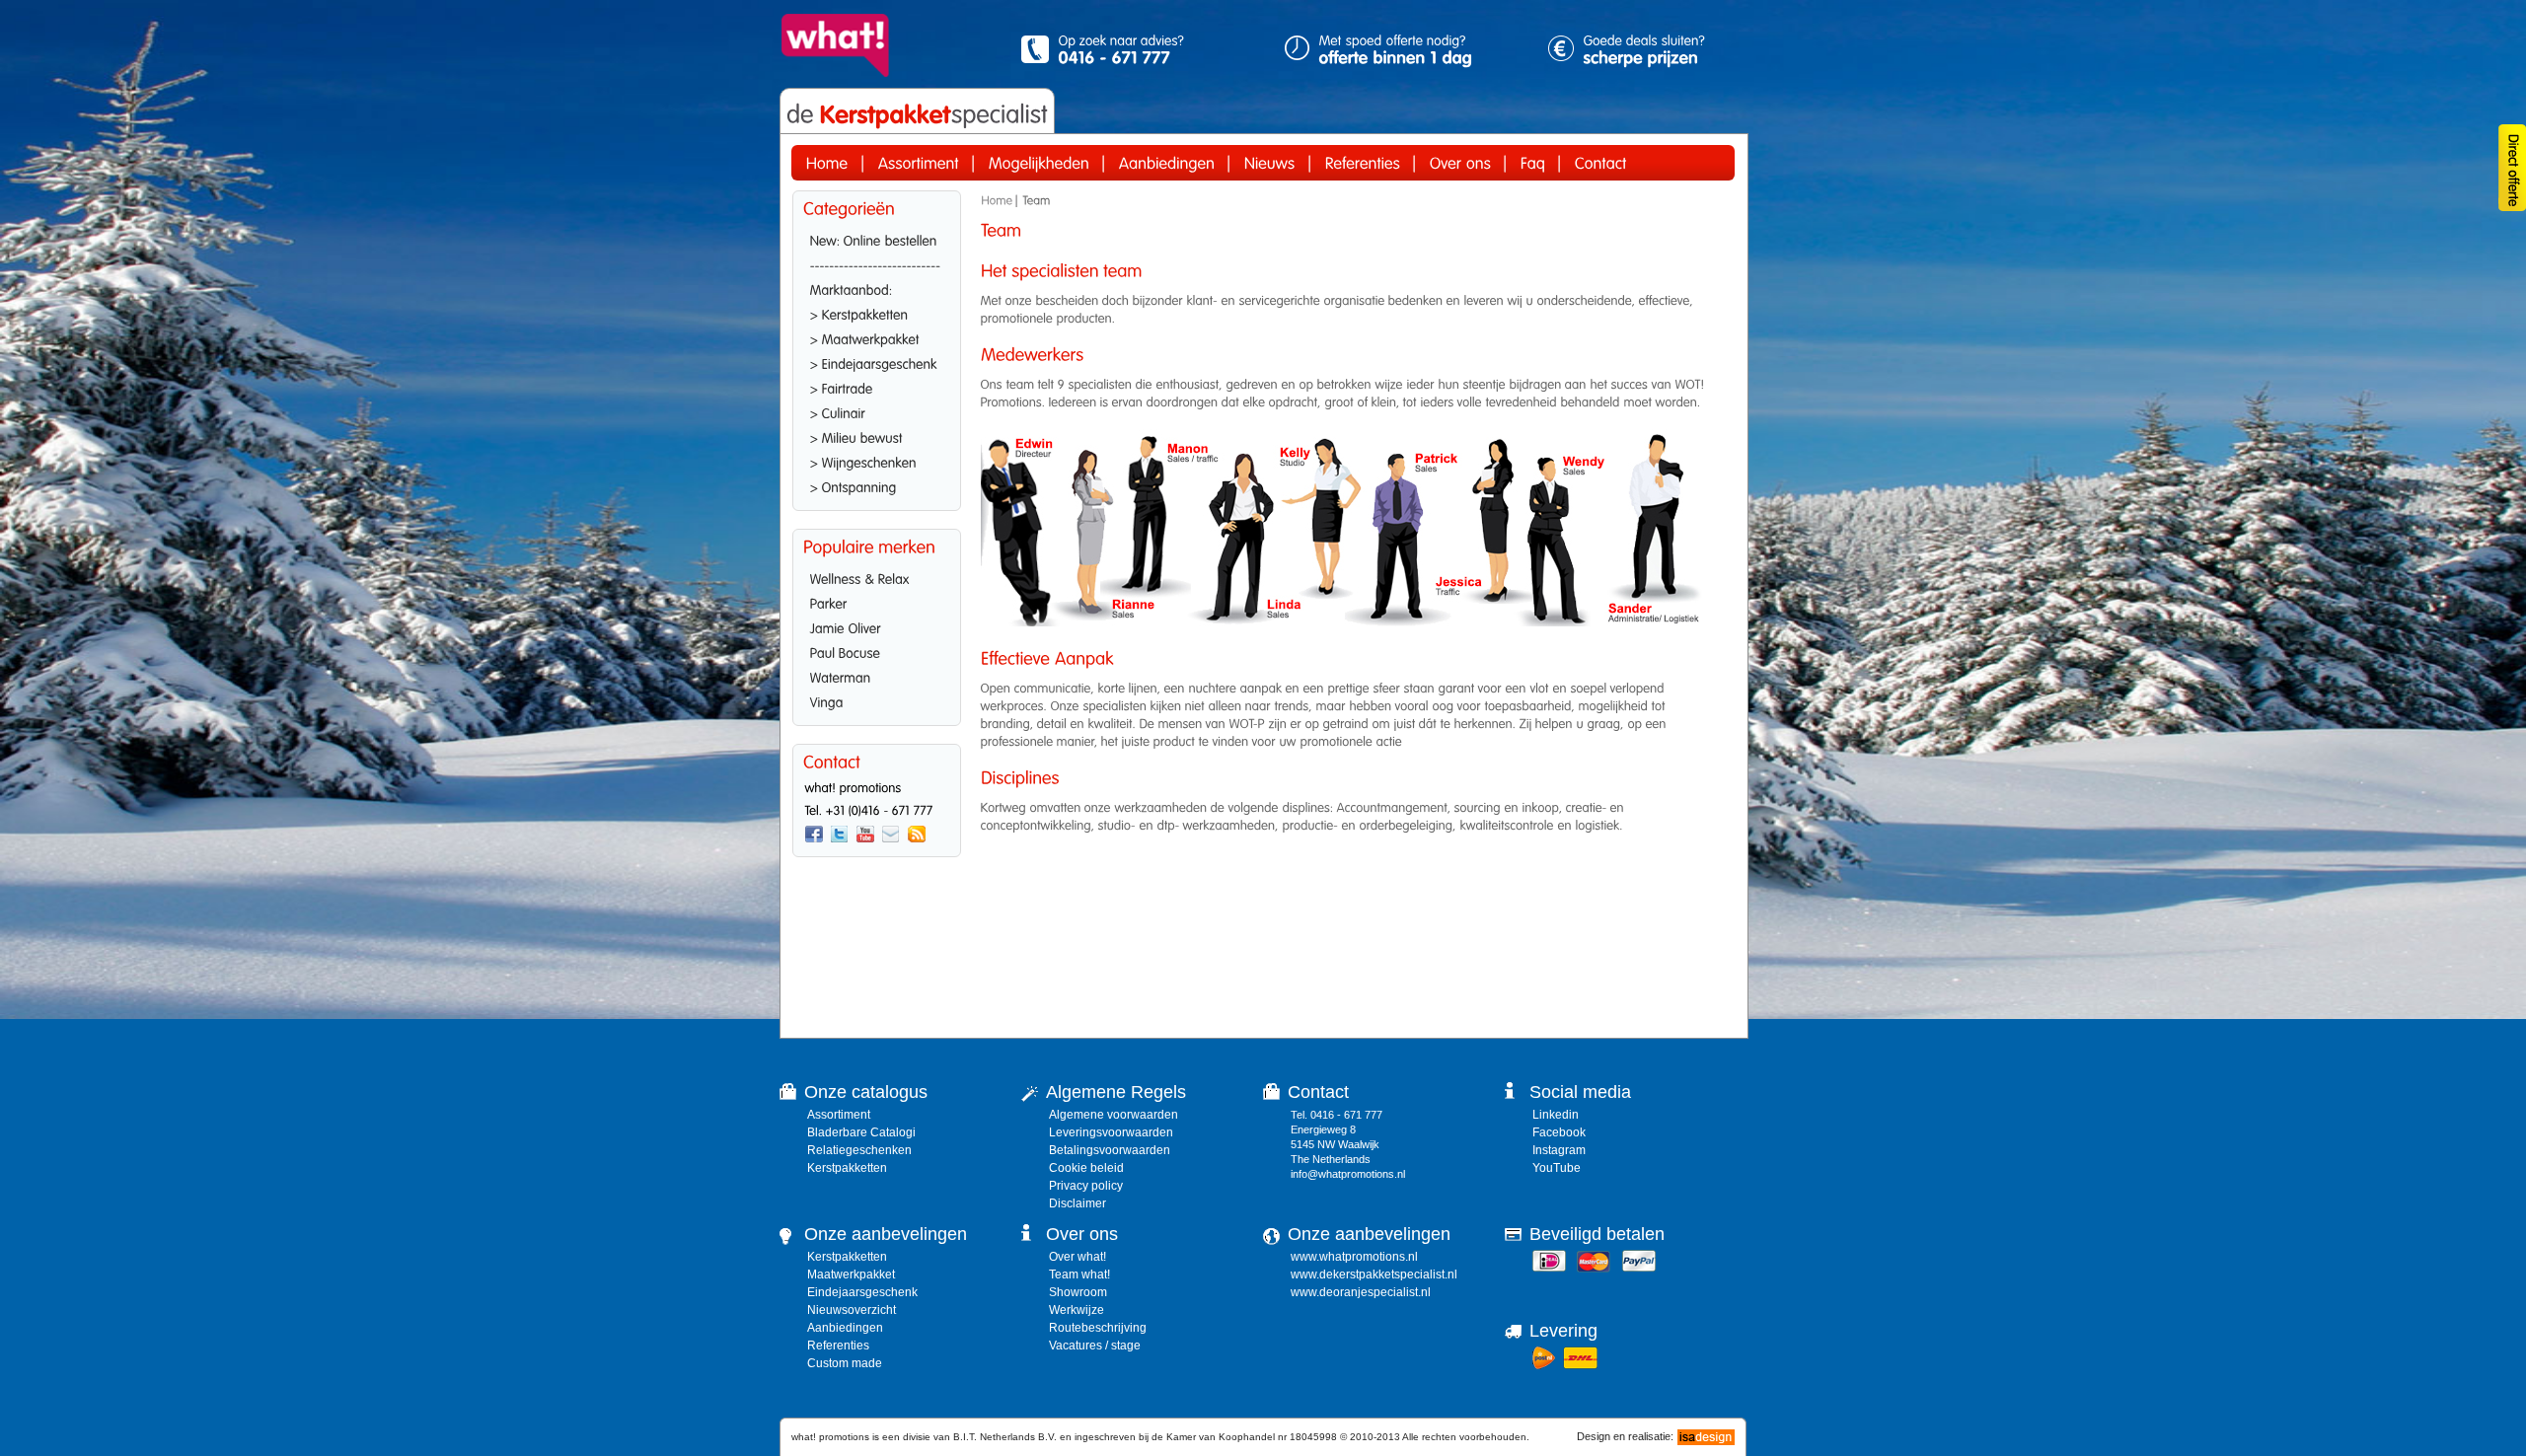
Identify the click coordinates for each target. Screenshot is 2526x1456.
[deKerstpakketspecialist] (917, 114)
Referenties (838, 1346)
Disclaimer (1077, 1203)
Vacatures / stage (1095, 1346)
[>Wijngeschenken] (877, 461)
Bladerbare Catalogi (861, 1132)
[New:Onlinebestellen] (877, 239)
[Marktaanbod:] (877, 288)
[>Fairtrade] (877, 387)
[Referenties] (1363, 163)
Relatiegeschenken (859, 1150)
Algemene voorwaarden (1114, 1115)
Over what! (1077, 1257)
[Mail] (891, 835)
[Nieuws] (1270, 163)
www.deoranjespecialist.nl (1361, 1292)
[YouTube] (865, 835)
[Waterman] (877, 676)
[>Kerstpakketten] (877, 313)
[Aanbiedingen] (1167, 163)
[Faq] (1533, 163)
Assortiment (839, 1115)
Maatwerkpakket (851, 1274)
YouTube (1557, 1168)
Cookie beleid (1086, 1168)
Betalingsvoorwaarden (1110, 1150)
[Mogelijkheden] (1039, 163)
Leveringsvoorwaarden (1111, 1132)
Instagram (1559, 1150)
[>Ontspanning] (877, 485)
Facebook (1559, 1132)
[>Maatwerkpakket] (877, 337)
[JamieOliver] (877, 626)
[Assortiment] (919, 163)
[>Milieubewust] (877, 436)
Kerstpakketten (847, 1168)
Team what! (1079, 1274)
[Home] (827, 163)
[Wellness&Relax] (877, 577)
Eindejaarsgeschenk (862, 1292)
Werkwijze (1077, 1310)
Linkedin (1556, 1115)
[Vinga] (877, 700)
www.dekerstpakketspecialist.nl (1374, 1274)
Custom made (845, 1363)
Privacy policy (1086, 1186)
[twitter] (840, 835)
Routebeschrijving (1098, 1328)
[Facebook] (814, 835)
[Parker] (877, 602)
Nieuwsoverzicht (852, 1310)
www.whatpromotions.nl (1354, 1257)
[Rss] (917, 835)
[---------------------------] (877, 263)
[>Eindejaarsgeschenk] (877, 362)
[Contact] (1601, 163)
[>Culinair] (877, 411)
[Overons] (1460, 163)
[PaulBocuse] (877, 651)
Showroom (1078, 1292)
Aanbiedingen (845, 1328)
